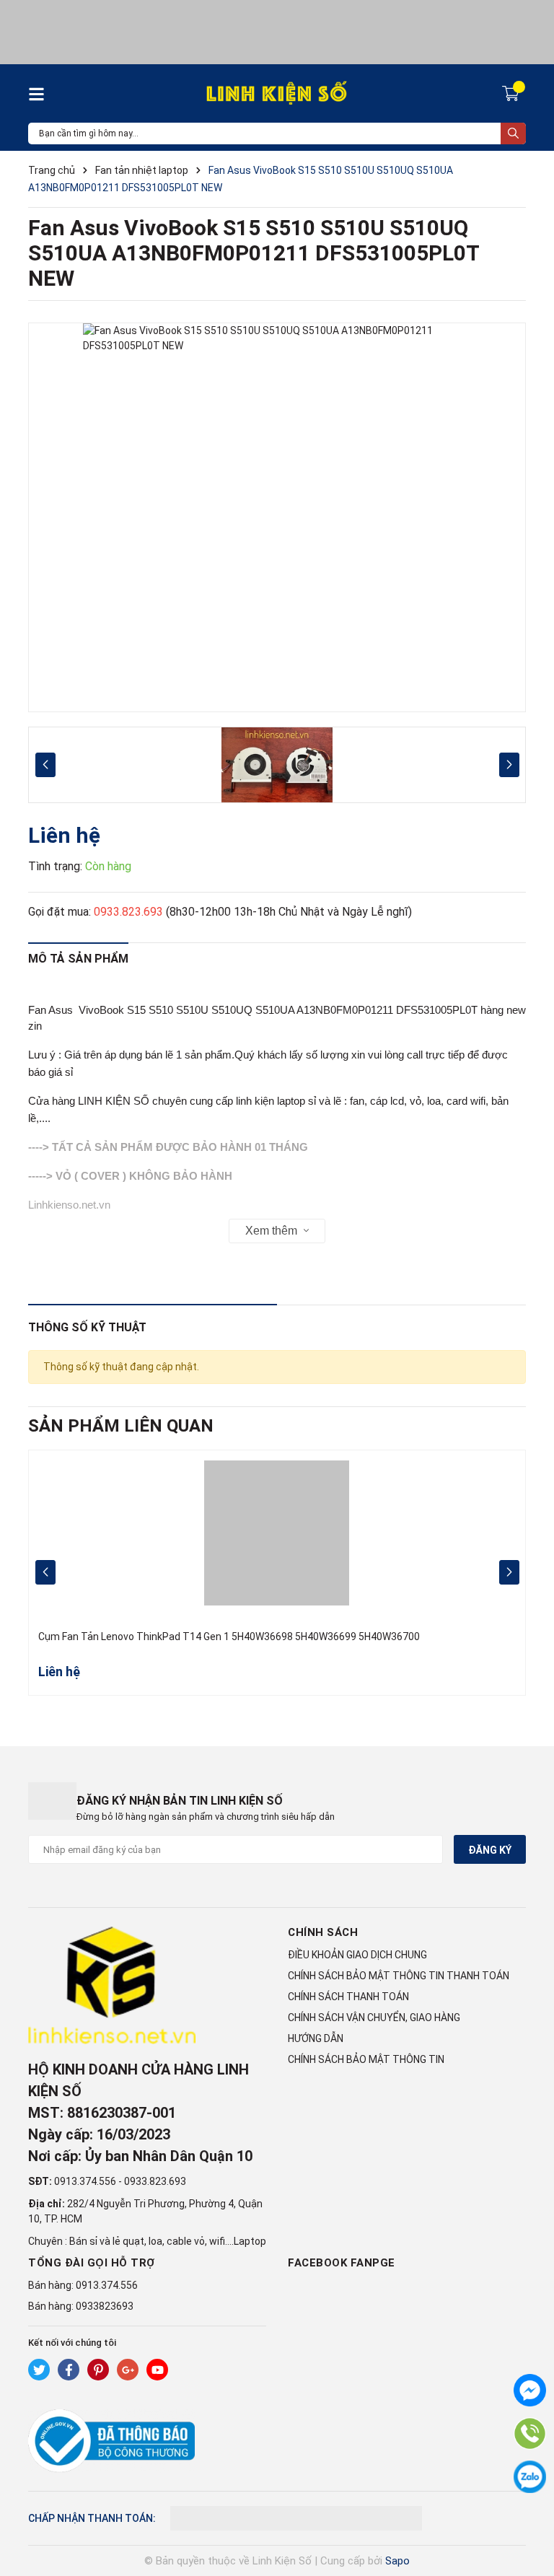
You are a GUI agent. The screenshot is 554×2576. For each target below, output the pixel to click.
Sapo (397, 2561)
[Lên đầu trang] (529, 2507)
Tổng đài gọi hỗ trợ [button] (92, 2263)
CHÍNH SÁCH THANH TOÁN (348, 1997)
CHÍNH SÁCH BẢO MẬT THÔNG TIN (366, 2059)
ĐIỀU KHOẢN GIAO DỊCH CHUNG (357, 1955)
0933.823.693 (128, 912)
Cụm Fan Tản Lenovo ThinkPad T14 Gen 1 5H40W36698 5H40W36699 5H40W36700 (229, 1637)
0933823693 (105, 2306)
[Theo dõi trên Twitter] (39, 2370)
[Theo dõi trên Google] (128, 2370)
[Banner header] (277, 31)
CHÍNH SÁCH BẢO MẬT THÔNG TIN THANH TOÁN (399, 1976)
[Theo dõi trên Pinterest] (98, 2370)
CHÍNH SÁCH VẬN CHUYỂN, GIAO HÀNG (374, 2018)
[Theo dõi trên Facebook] (69, 2370)
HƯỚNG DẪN (316, 2038)
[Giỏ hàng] (513, 93)
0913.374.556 (85, 2181)
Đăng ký (490, 1850)
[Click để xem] (277, 517)
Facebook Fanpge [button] (342, 2263)
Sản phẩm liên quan (121, 1426)
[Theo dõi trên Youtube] (157, 2370)
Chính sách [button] (323, 1932)
